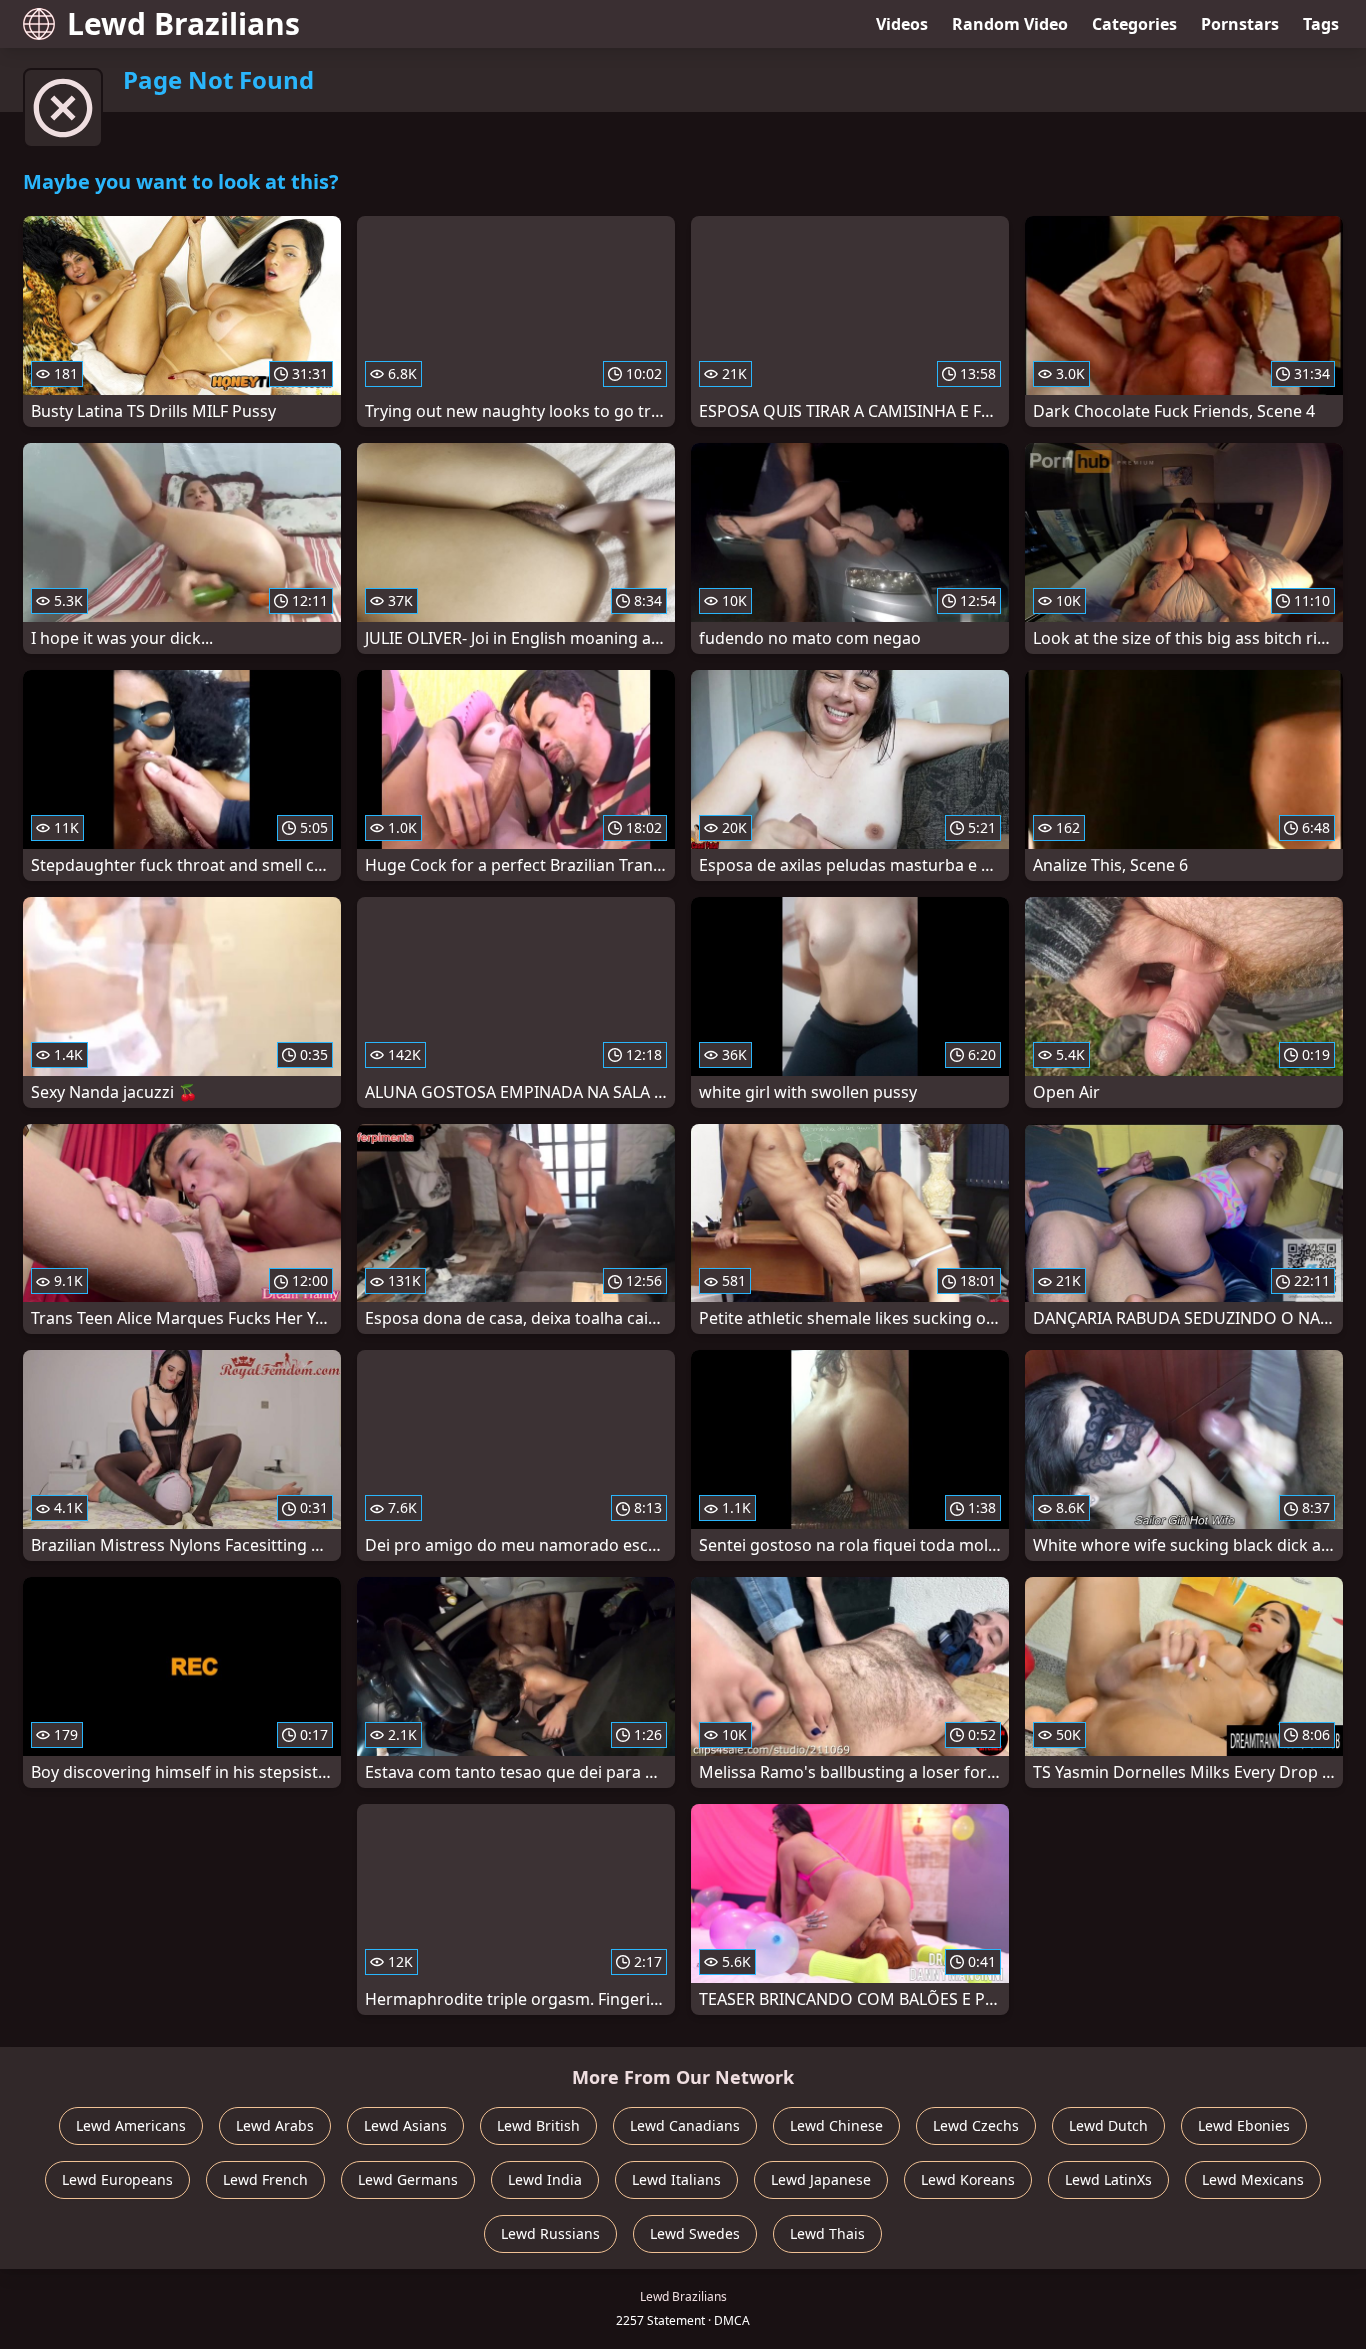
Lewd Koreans (968, 2179)
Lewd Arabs (275, 2125)
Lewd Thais (827, 2233)
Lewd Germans (408, 2179)
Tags (1321, 24)
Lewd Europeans (117, 2179)
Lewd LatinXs (1108, 2179)
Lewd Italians (676, 2179)
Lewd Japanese (821, 2179)
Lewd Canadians (685, 2125)
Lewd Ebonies (1244, 2125)
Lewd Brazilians (183, 23)
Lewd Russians (550, 2233)
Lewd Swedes (695, 2233)
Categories (1134, 24)
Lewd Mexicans (1253, 2179)
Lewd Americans (131, 2125)
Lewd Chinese (836, 2125)
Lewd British (538, 2125)
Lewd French (265, 2179)
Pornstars (1240, 24)
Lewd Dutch (1108, 2125)
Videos (902, 24)
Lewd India (545, 2179)
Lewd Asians (405, 2125)
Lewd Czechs (976, 2125)
